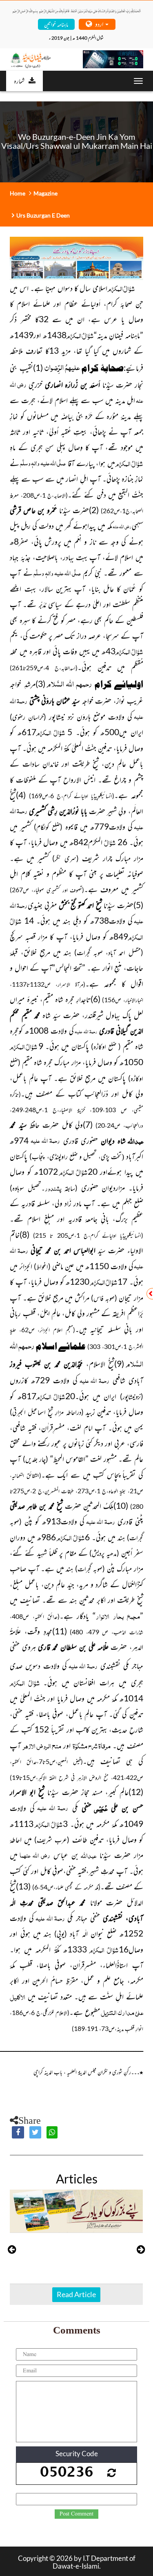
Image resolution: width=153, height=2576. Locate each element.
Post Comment (76, 2514)
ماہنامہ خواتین (56, 24)
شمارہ (19, 81)
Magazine (45, 193)
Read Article (76, 2294)
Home (18, 193)
